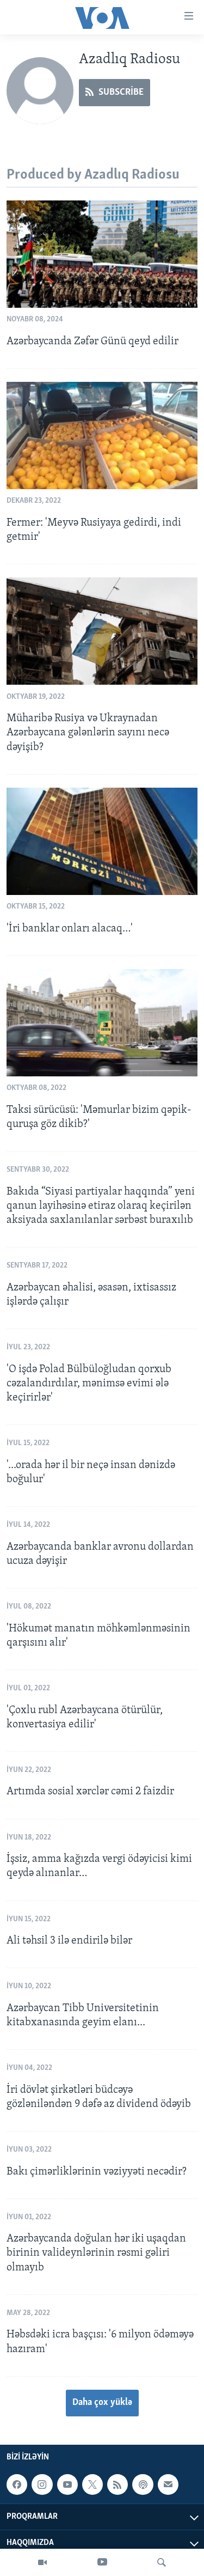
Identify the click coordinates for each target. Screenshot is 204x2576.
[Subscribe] (168, 2484)
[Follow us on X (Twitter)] (92, 2484)
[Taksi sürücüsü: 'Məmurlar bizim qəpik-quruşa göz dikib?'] (102, 1023)
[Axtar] (162, 2562)
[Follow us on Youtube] (67, 2484)
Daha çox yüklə (102, 2403)
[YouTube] (102, 2562)
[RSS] (118, 2484)
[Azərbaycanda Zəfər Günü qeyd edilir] (102, 254)
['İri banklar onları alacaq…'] (102, 841)
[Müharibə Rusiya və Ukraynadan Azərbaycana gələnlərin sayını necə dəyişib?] (102, 631)
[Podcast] (143, 2484)
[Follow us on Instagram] (42, 2484)
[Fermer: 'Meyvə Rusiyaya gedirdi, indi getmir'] (102, 436)
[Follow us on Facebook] (17, 2484)
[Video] (42, 2562)
